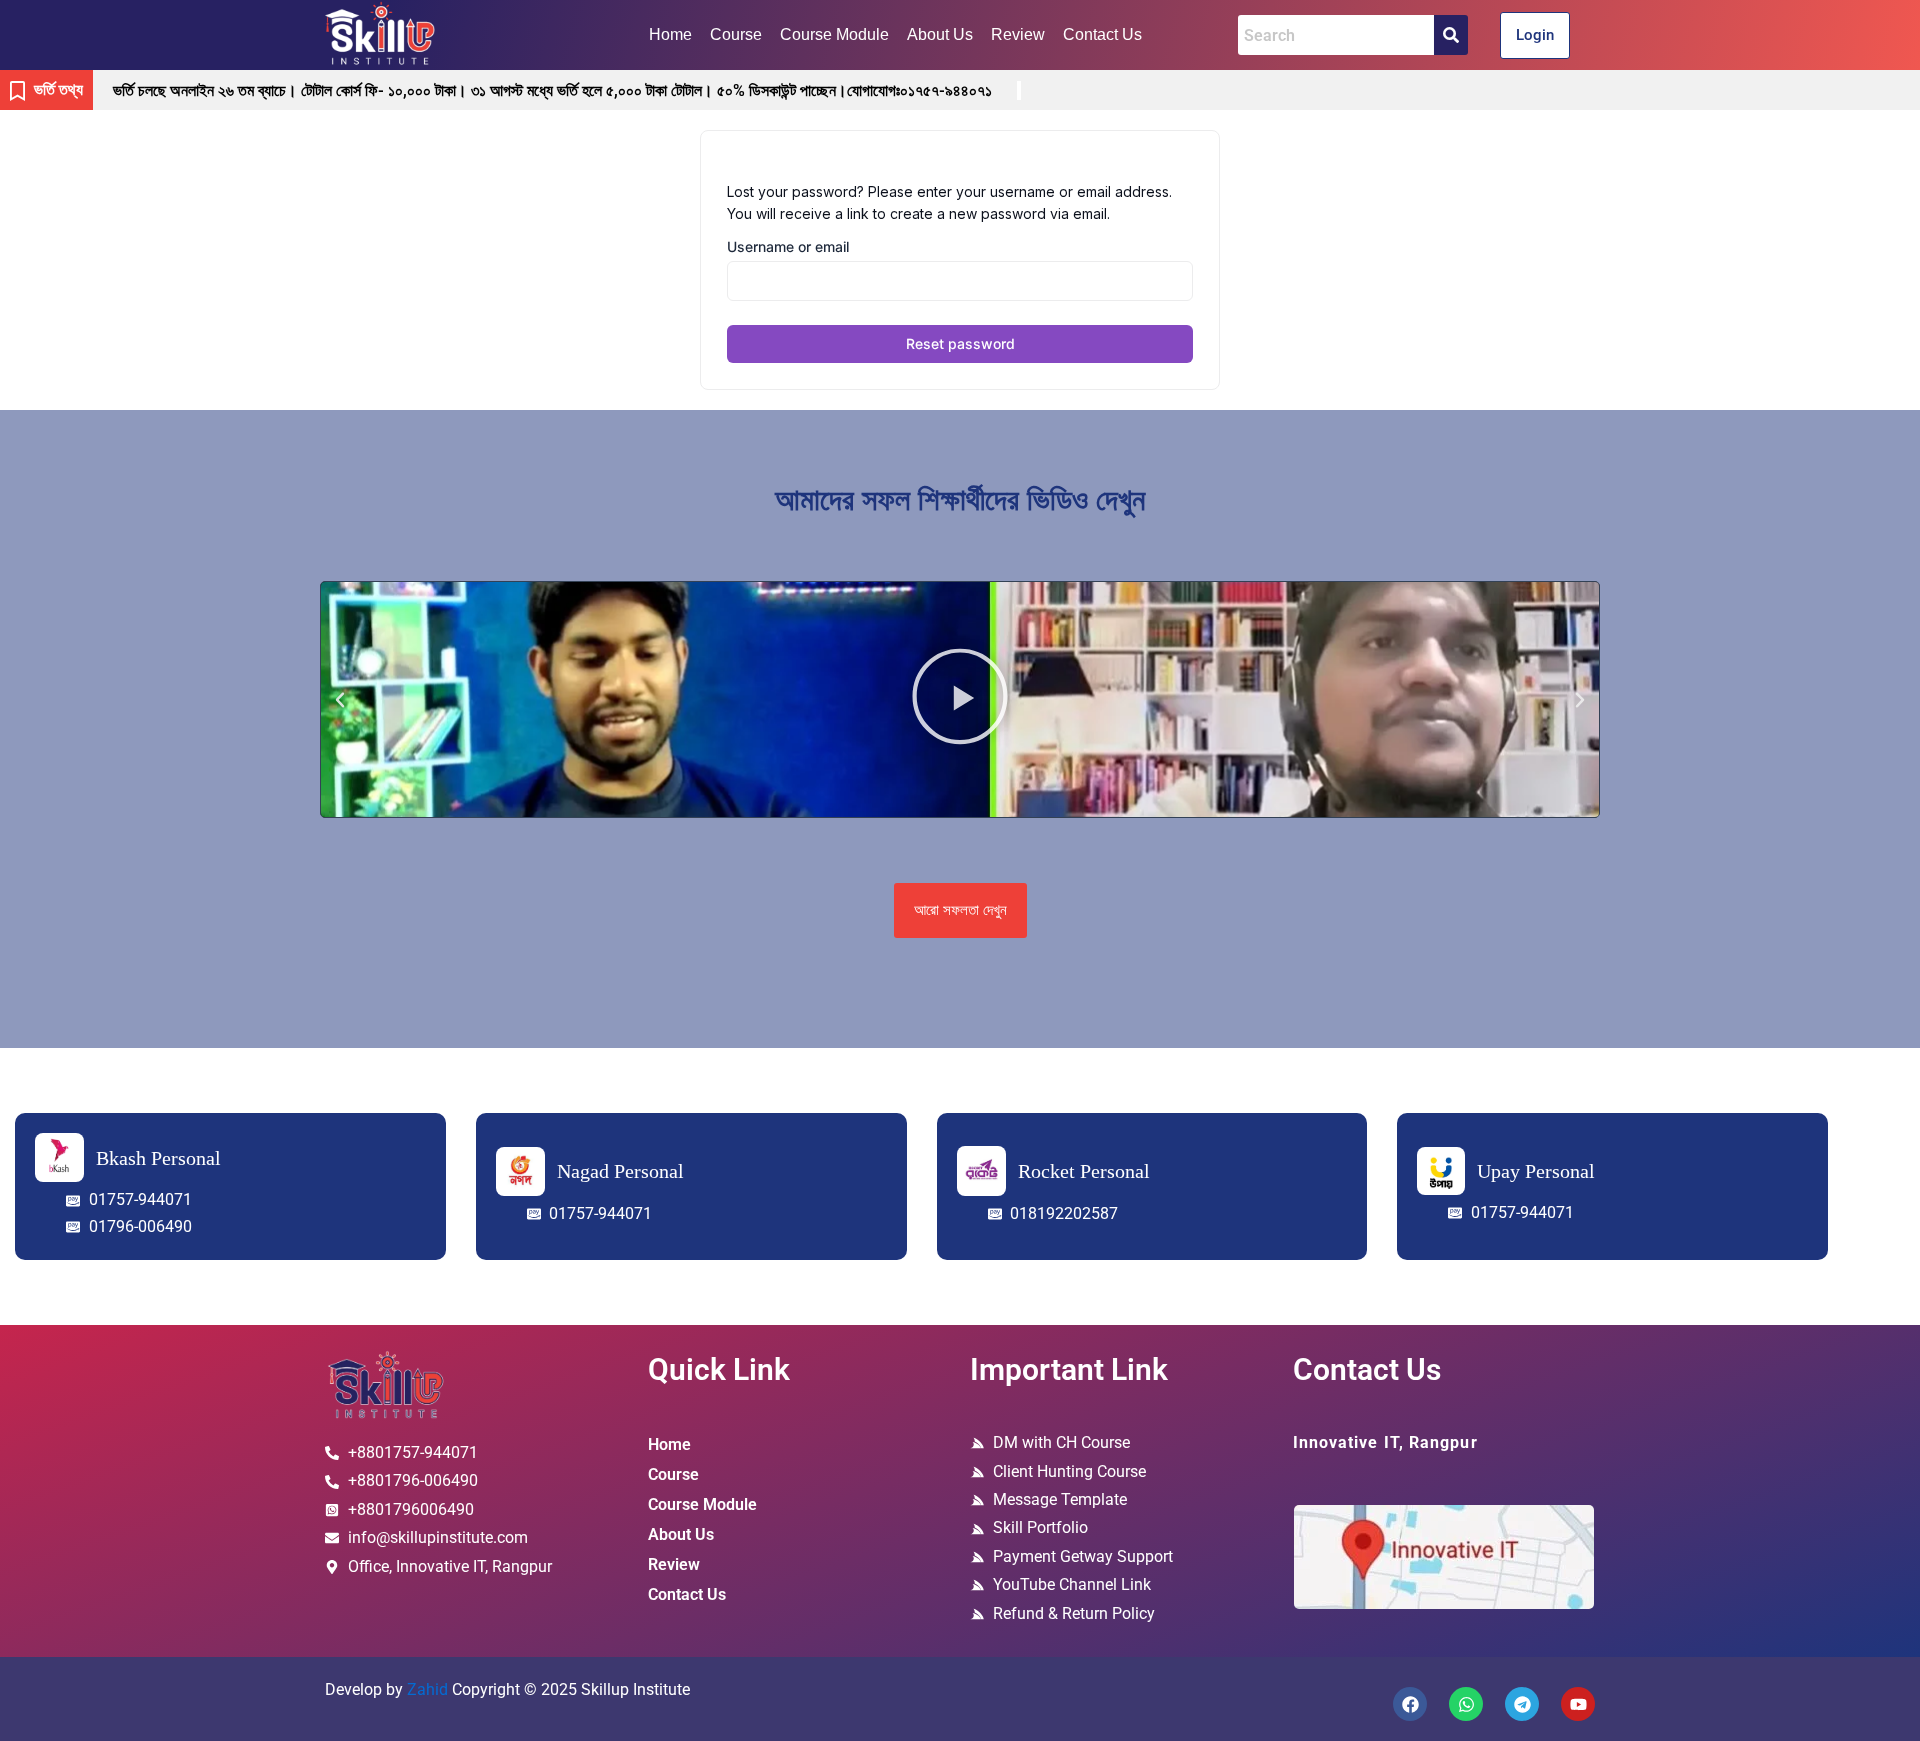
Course (736, 34)
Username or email (788, 246)
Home (670, 34)
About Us (940, 34)
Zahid (427, 1689)
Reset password (960, 343)
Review (1018, 34)
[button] (340, 700)
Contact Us (1102, 34)
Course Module (834, 34)
